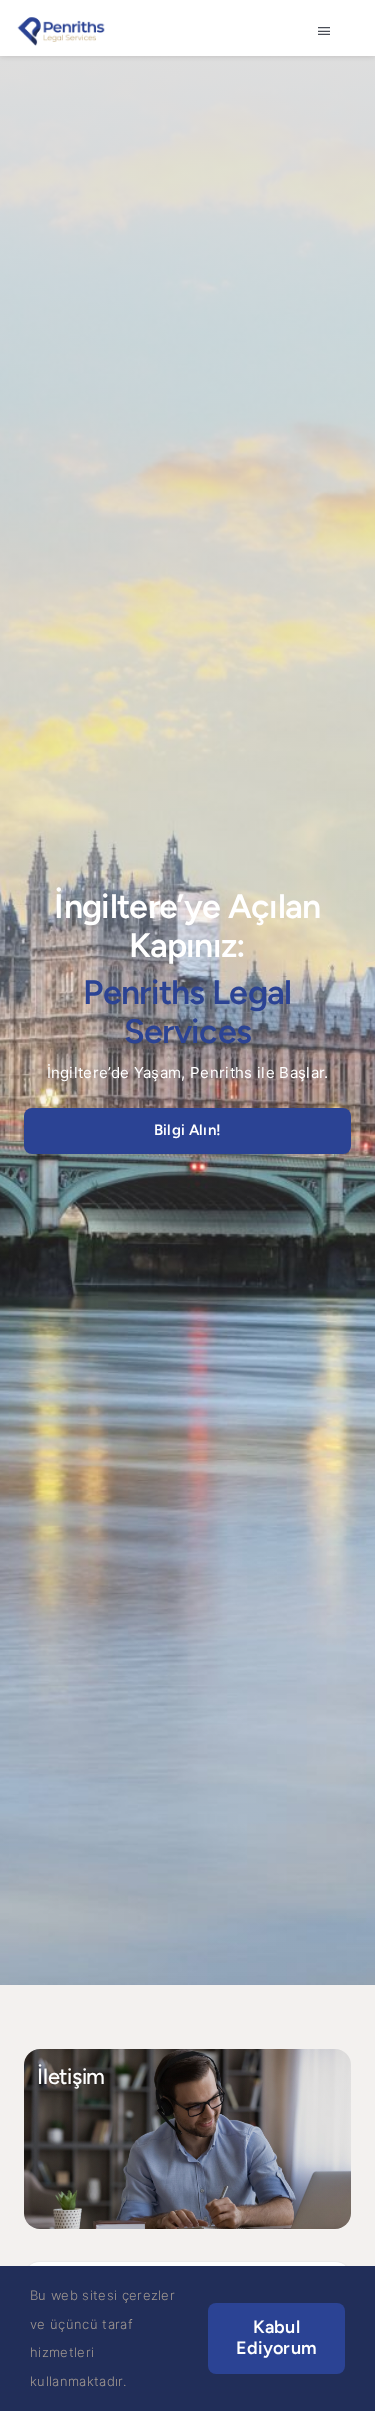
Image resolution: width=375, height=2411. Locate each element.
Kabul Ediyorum (276, 2337)
